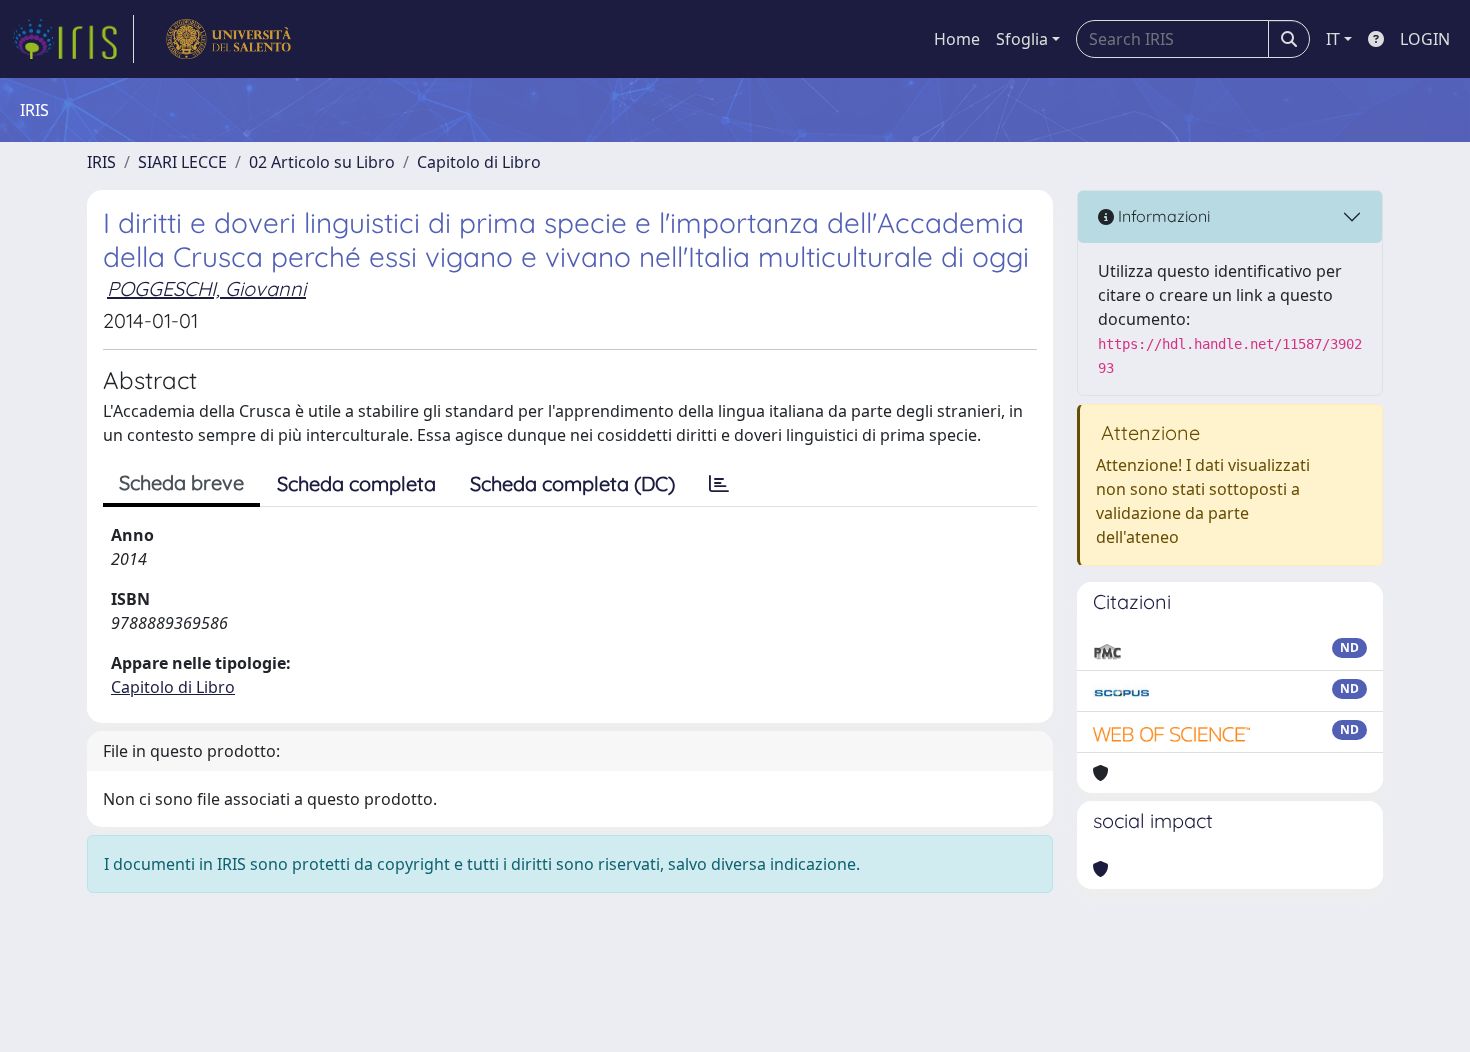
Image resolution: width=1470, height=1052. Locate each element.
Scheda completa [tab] (356, 483)
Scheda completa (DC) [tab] (572, 483)
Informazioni (1162, 216)
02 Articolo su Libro (322, 162)
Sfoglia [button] (1022, 39)
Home (957, 39)
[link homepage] (73, 39)
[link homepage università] (228, 39)
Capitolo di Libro (479, 162)
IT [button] (1333, 39)
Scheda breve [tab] (181, 482)
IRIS (101, 162)
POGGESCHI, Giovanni (206, 288)
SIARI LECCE (182, 162)
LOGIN (1425, 39)
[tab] (719, 484)
